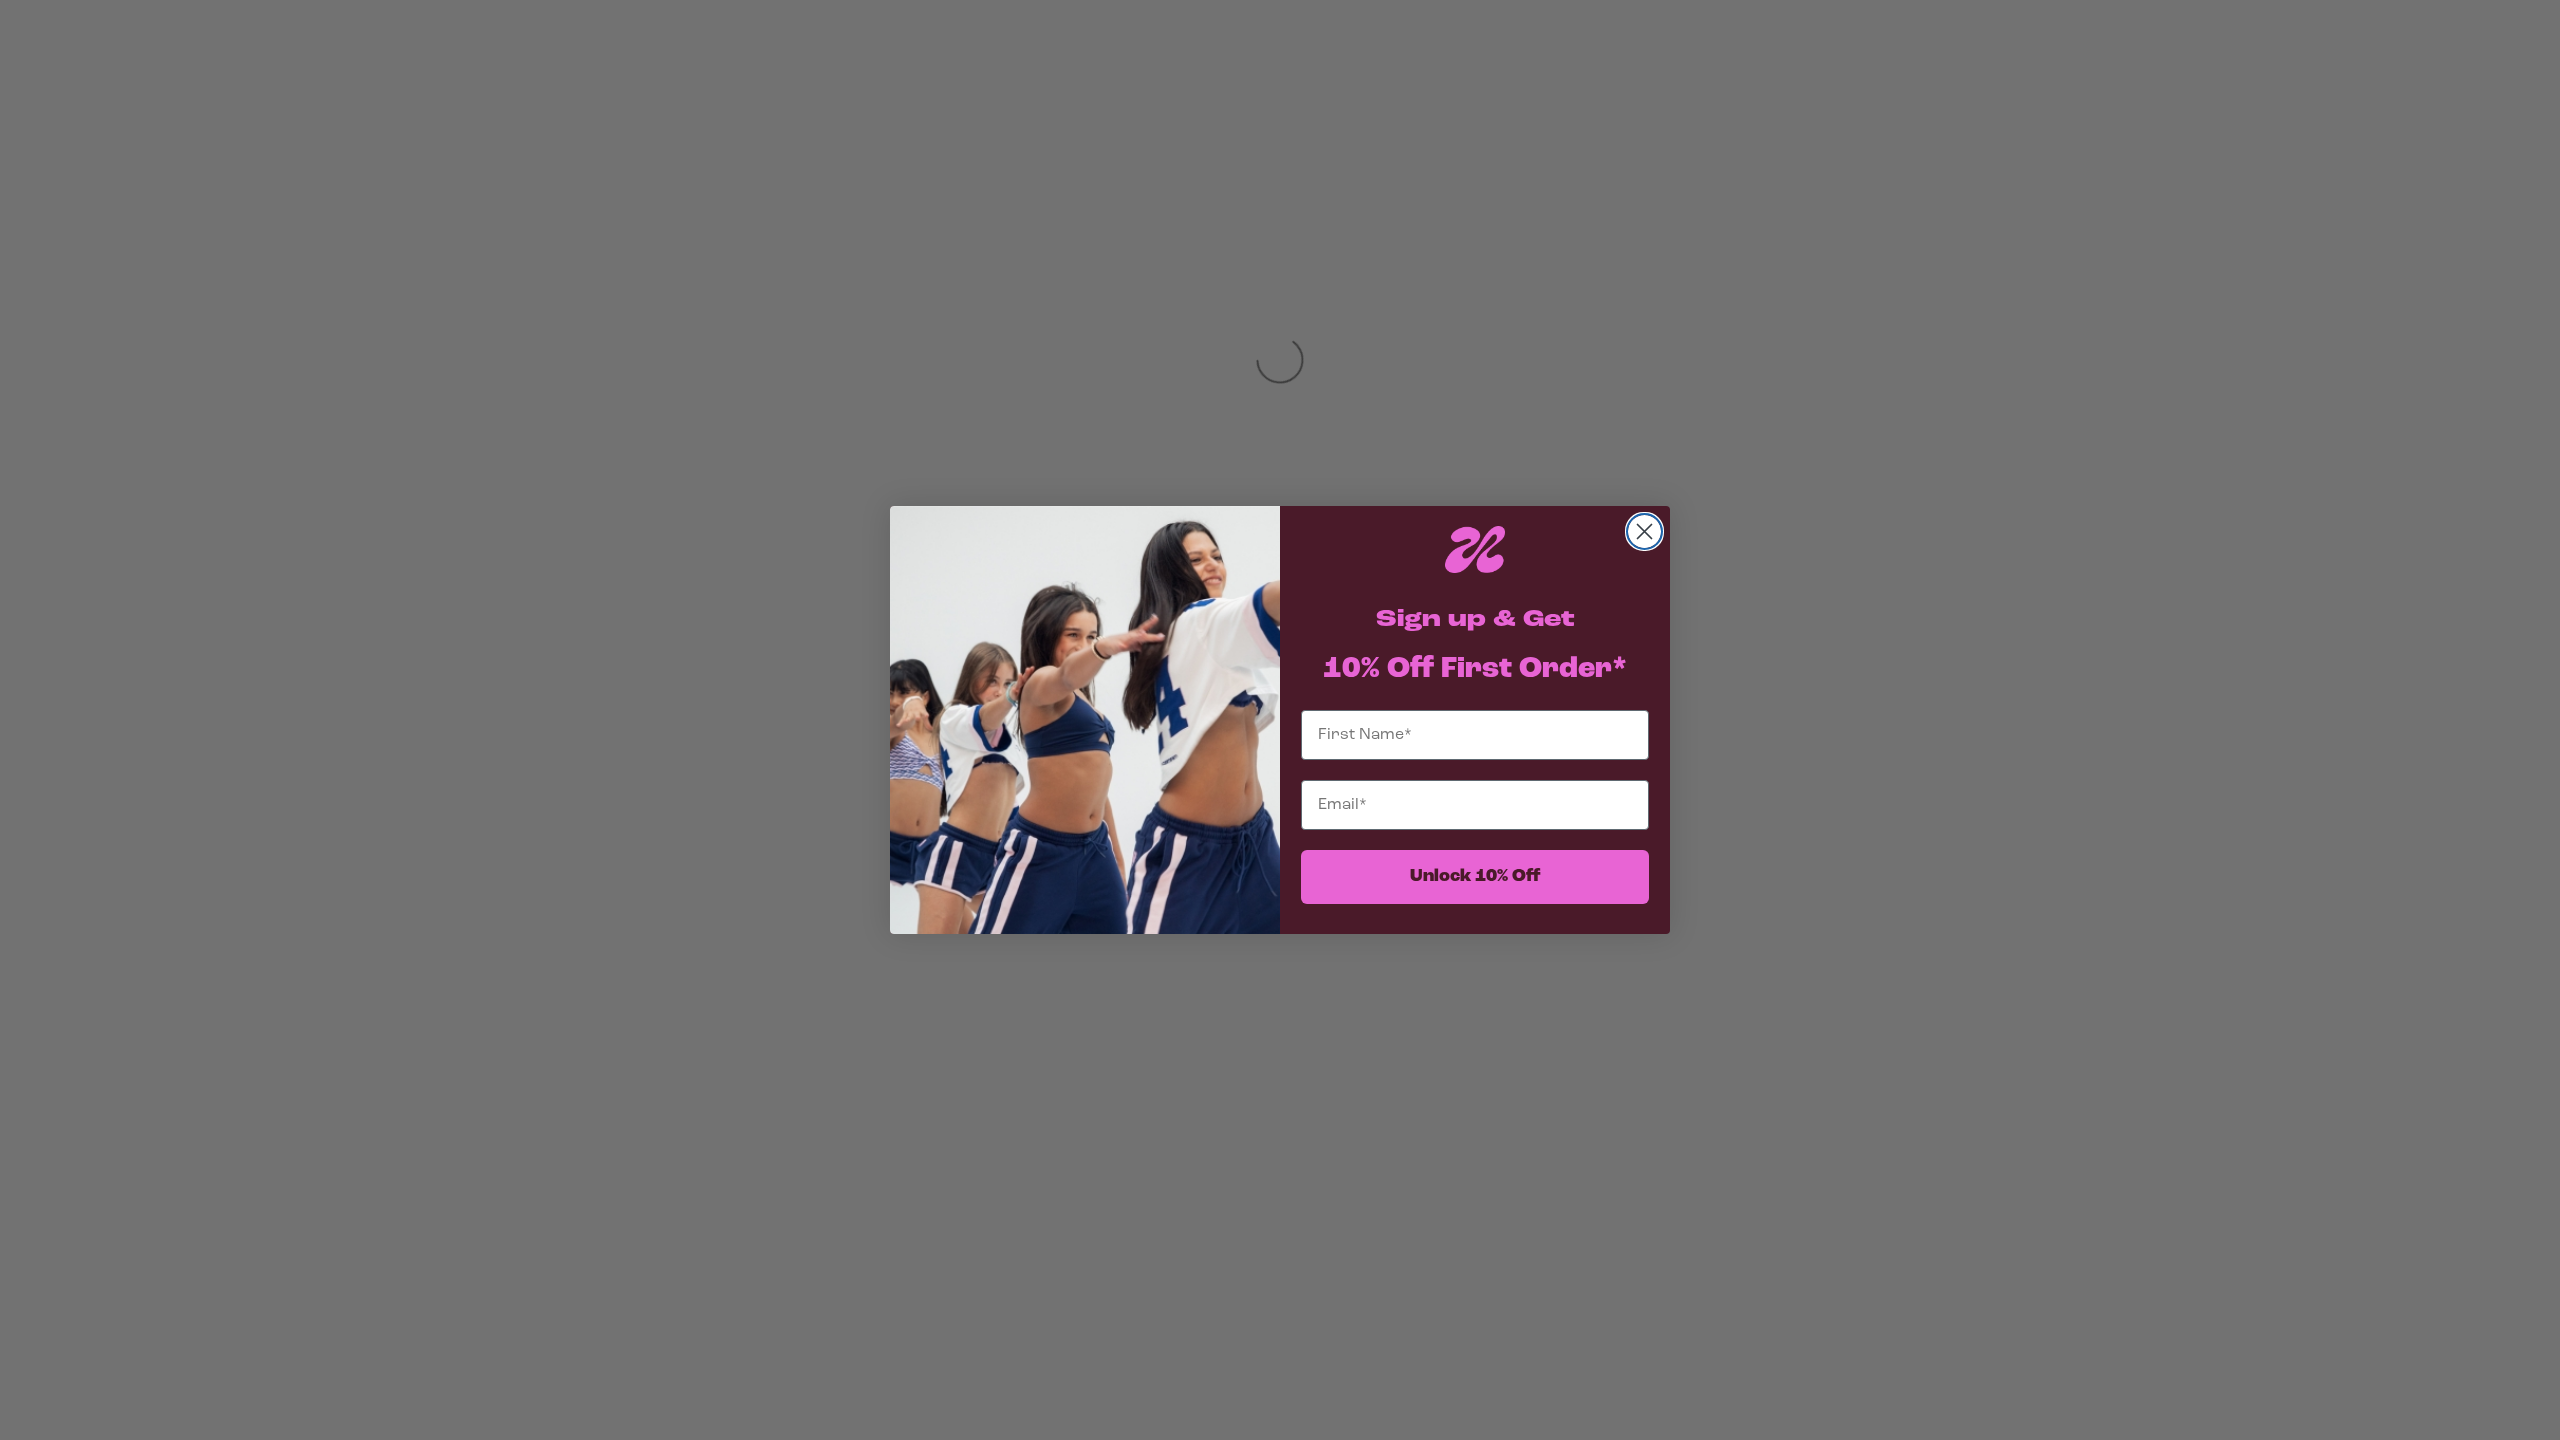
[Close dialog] (1644, 531)
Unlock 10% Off (1475, 877)
